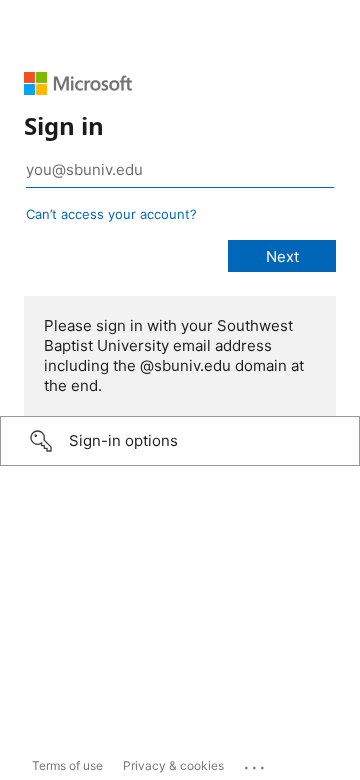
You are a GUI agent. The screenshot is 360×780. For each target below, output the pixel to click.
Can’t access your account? (111, 214)
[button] (180, 441)
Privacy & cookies (173, 765)
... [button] (256, 763)
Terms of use (67, 765)
